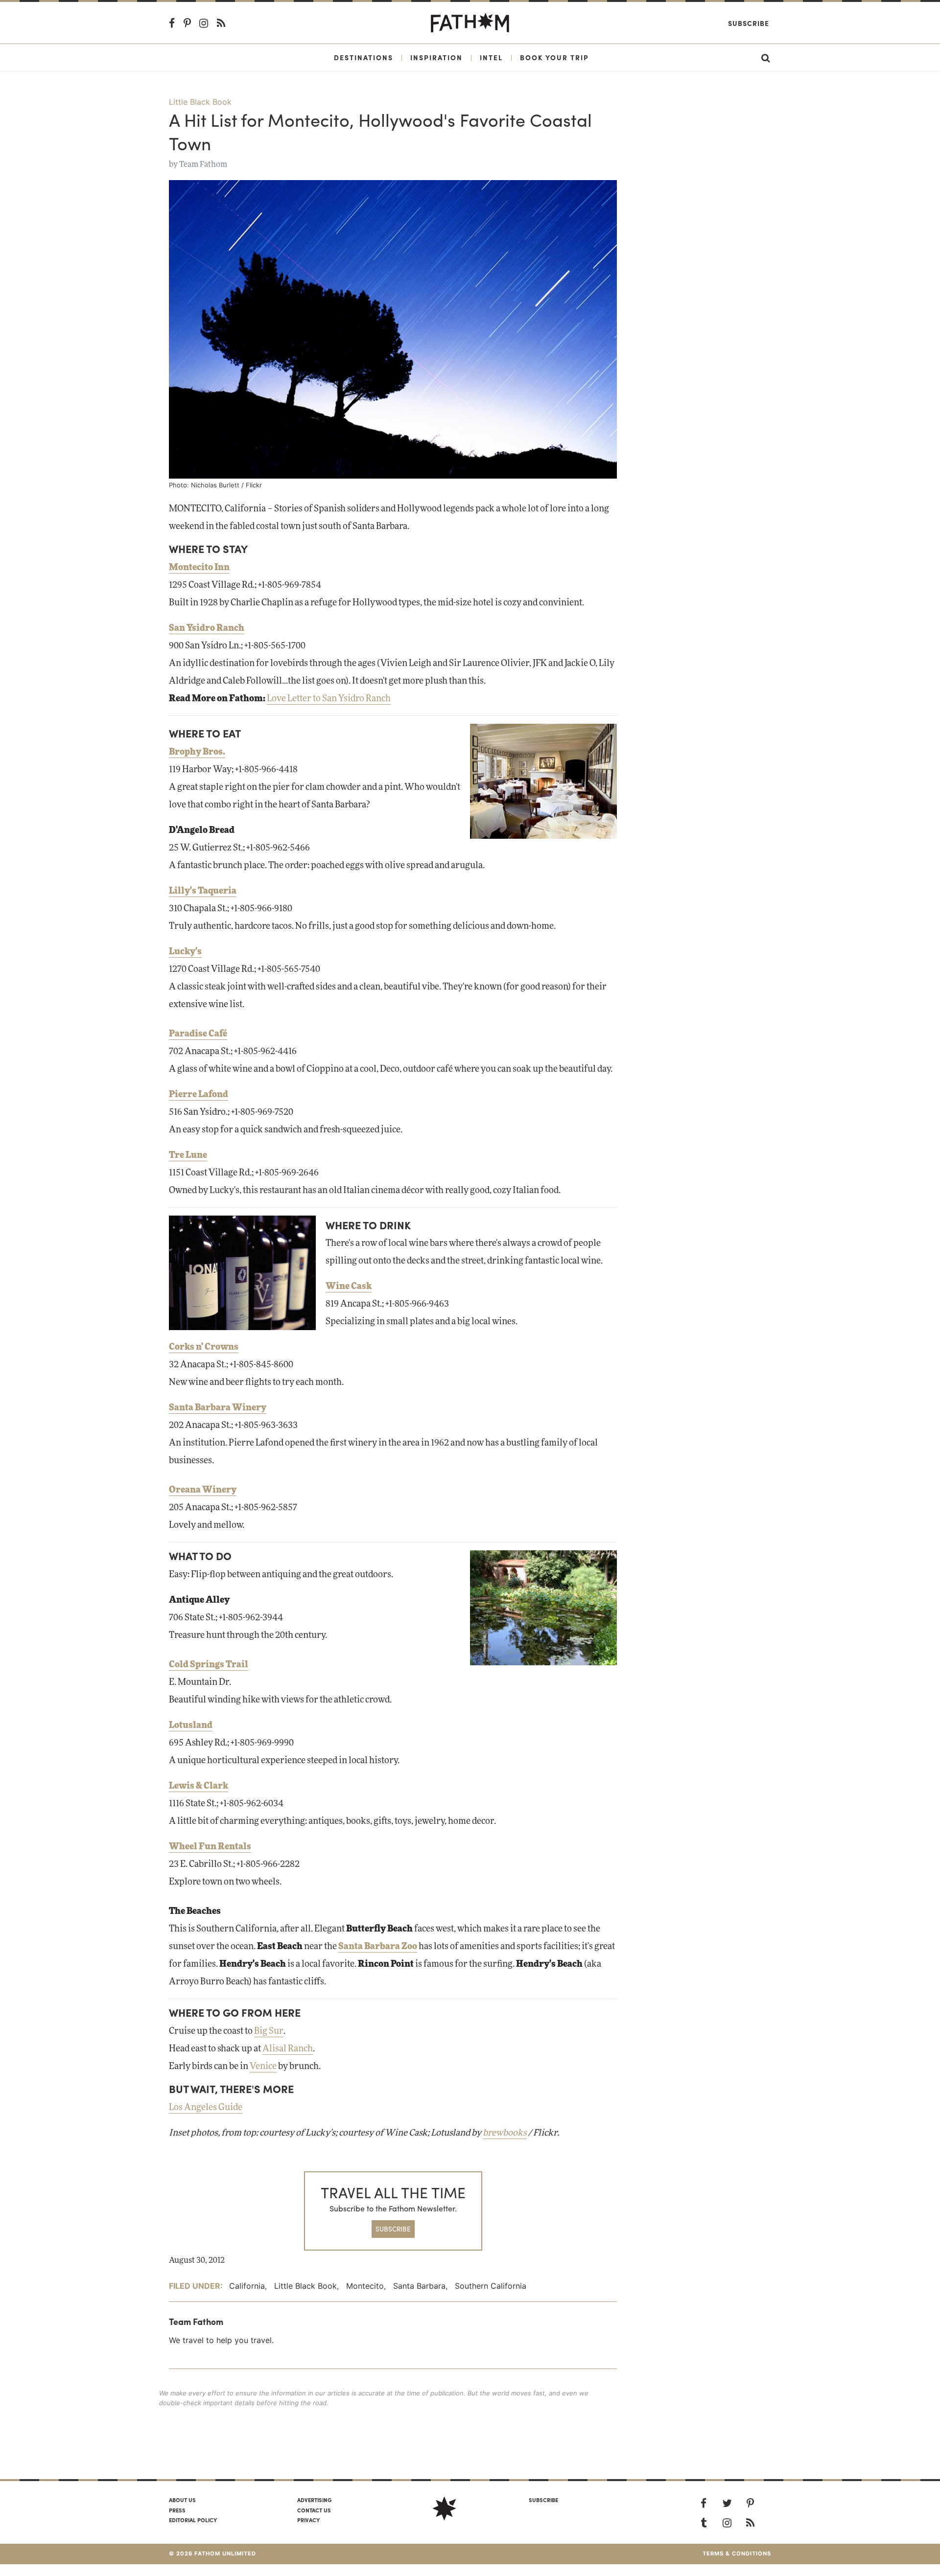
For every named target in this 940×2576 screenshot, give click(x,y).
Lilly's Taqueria (203, 891)
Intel (491, 57)
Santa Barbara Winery (218, 1408)
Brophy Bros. (197, 752)
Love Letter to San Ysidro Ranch (329, 699)
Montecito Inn (199, 568)
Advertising (314, 2500)
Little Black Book (200, 102)
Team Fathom (203, 164)
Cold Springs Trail (209, 1665)
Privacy (308, 2520)
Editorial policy (193, 2520)
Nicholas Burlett (215, 485)
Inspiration (436, 57)
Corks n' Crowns (204, 1347)
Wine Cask (349, 1287)
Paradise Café (198, 1034)
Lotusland (191, 1725)
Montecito (365, 2286)
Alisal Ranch (288, 2049)
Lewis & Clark (199, 1786)
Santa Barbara (419, 2286)
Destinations (364, 57)
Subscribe (749, 23)
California (247, 2286)
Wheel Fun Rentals (210, 1847)
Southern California (491, 2286)
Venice (263, 2067)
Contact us (314, 2510)
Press (177, 2510)
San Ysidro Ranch (207, 628)
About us (182, 2500)
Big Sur (269, 2031)
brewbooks (505, 2133)
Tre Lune (188, 1155)
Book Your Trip (554, 57)
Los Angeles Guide (206, 2108)
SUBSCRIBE (393, 2229)
